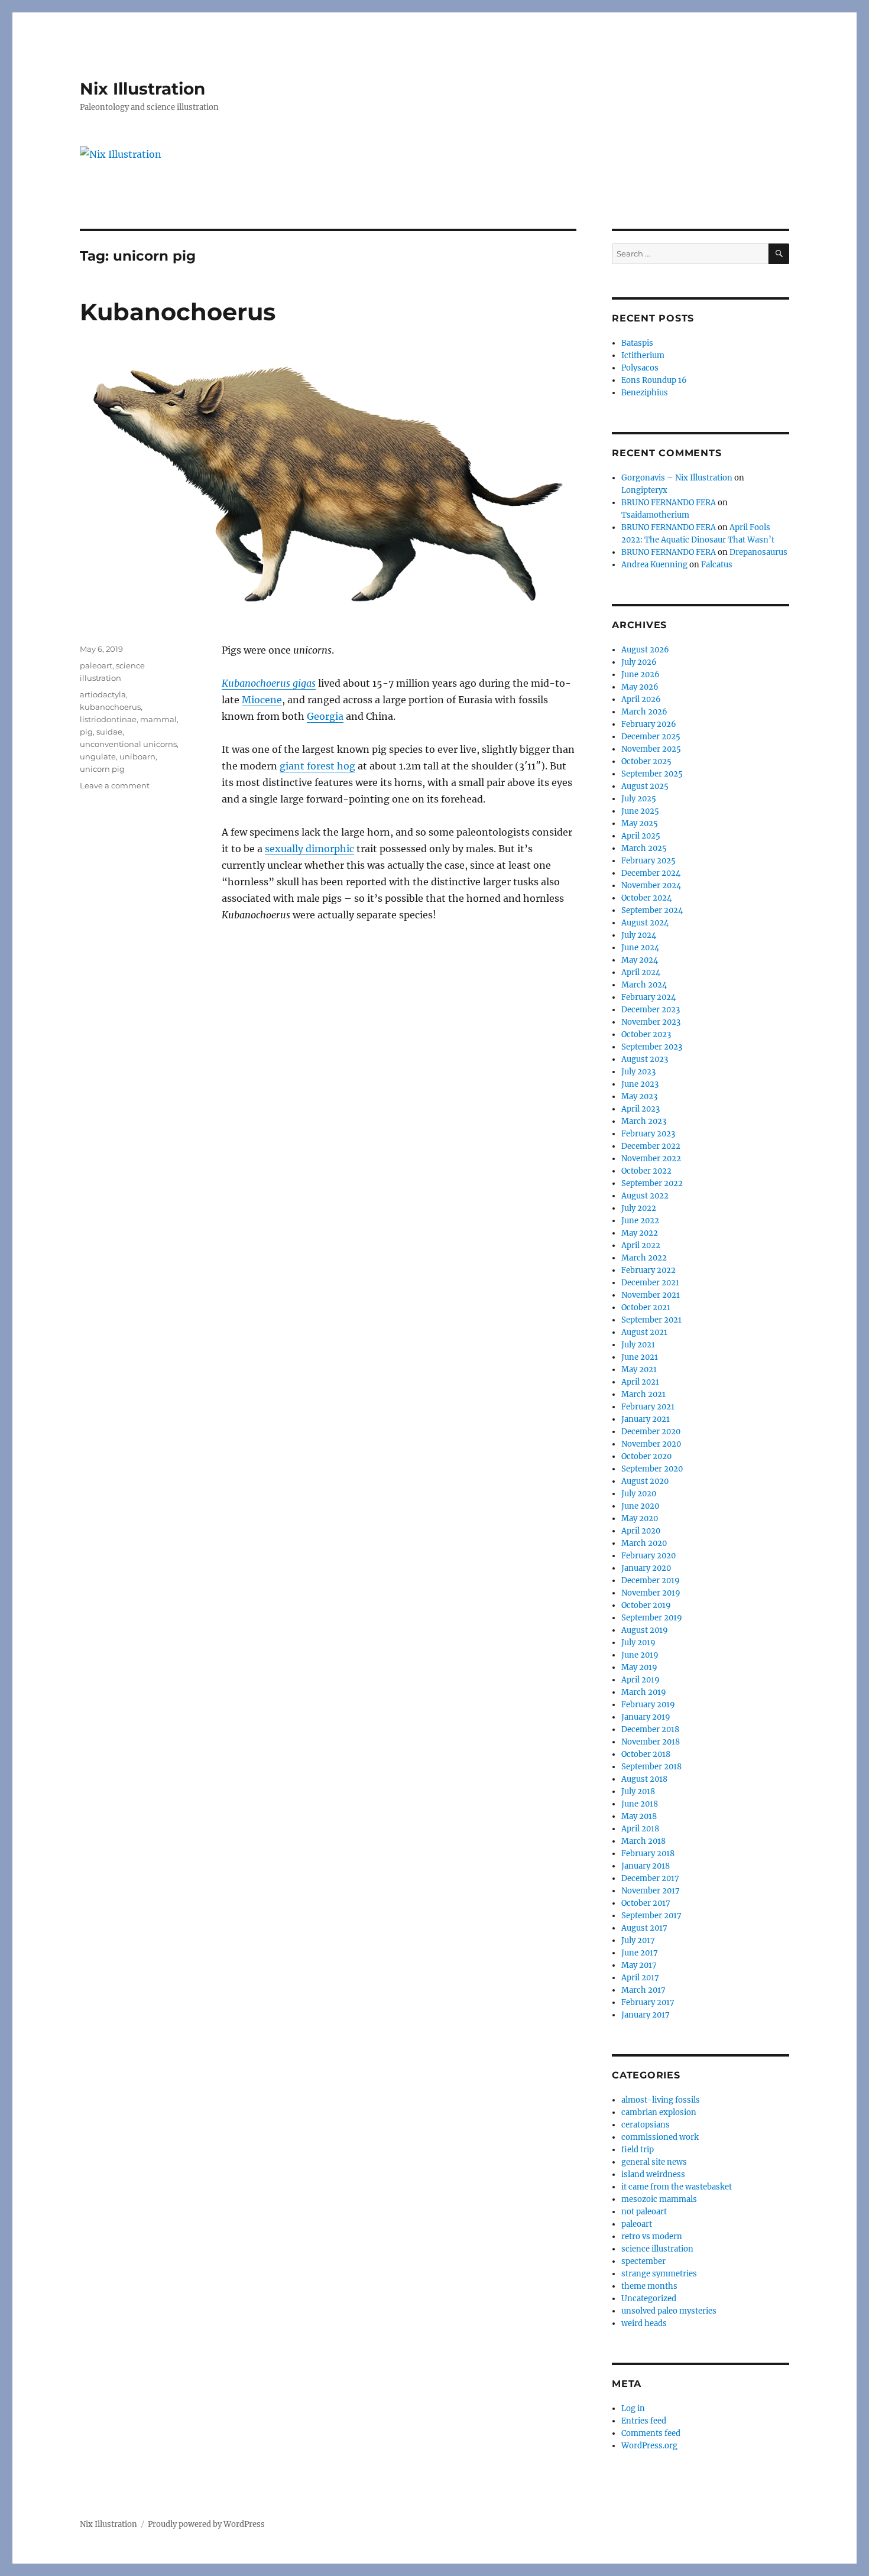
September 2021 (651, 1320)
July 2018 (638, 1791)
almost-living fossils (661, 2100)
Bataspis (637, 343)
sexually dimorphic (309, 849)
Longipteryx (644, 490)
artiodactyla (103, 694)
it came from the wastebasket (677, 2187)
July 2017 (638, 1940)
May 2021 (639, 1370)
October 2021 (646, 1308)
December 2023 (651, 1010)
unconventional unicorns (128, 744)
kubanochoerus (110, 707)
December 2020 (651, 1432)
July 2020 (639, 1494)
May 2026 (640, 687)
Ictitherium (643, 355)
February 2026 (649, 724)
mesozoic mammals (659, 2199)
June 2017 (640, 1953)
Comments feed (651, 2433)
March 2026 (644, 712)
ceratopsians (646, 2125)
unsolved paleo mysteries (669, 2311)
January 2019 (646, 1717)
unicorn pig (102, 769)
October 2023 (646, 1034)
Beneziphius (645, 393)
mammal (158, 719)
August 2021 (644, 1332)
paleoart (96, 665)
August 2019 (645, 1630)
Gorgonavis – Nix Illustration (677, 478)
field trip (638, 2150)
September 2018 (651, 1767)
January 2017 (646, 2015)
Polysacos (640, 368)
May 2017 (639, 1965)
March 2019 (644, 1692)
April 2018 (640, 1829)
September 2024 (652, 910)
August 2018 (644, 1779)
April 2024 (641, 972)
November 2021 (651, 1295)
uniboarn (137, 756)
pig (86, 732)
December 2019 (651, 1581)
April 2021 (640, 1382)
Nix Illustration (142, 89)
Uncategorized (649, 2299)
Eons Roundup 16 (654, 380)
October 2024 (646, 898)
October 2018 (646, 1754)
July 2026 (639, 662)
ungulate (98, 756)
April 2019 (641, 1680)
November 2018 (651, 1742)
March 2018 (643, 1841)
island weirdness (653, 2174)
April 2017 (640, 1978)
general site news (654, 2162)
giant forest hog (317, 766)
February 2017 (648, 2002)
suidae (109, 732)
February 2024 (648, 997)
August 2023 (645, 1059)
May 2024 (640, 960)
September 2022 (652, 1183)
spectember (643, 2261)
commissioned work (660, 2137)
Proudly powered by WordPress (206, 2524)
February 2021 (648, 1407)
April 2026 (641, 699)
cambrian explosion (659, 2112)
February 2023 (648, 1134)
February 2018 (648, 1854)
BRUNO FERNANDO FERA (669, 503)
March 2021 (643, 1394)
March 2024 (644, 985)
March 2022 (644, 1258)
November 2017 (651, 1891)
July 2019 (638, 1643)
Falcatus (717, 565)
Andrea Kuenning (654, 565)
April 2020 (641, 1531)
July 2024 (639, 935)
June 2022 (640, 1221)
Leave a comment (115, 785)
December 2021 (650, 1283)
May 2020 (640, 1518)
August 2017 (644, 1928)
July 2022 (639, 1208)
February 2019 (648, 1705)
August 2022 (645, 1196)
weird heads (644, 2323)
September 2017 (651, 1916)
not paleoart (644, 2212)
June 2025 (640, 811)
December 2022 (651, 1146)
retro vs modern (652, 2236)
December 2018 (650, 1729)
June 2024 (640, 948)
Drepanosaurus (758, 552)
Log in (633, 2408)
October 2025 (646, 761)
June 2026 (641, 675)
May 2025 (640, 824)
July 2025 (639, 799)
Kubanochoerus (178, 312)
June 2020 (640, 1506)
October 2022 (646, 1171)
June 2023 (640, 1084)
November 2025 (651, 749)
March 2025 (644, 848)
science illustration (657, 2249)
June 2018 (640, 1804)
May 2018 (639, 1816)
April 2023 (641, 1109)
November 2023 (651, 1022)
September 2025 (652, 774)
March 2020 (644, 1543)
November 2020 (651, 1444)
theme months (649, 2286)
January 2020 (646, 1568)
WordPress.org (649, 2446)
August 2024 (645, 923)
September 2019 (652, 1618)
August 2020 (645, 1481)
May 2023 (639, 1097)
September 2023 (652, 1047)
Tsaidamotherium (655, 515)
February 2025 (648, 861)
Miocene (262, 700)
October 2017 (646, 1903)
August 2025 (645, 786)
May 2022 (640, 1233)
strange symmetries (659, 2274)
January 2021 (646, 1419)
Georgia (325, 716)
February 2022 (648, 1270)
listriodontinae (108, 719)
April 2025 (641, 836)
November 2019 (651, 1593)
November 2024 (651, 886)
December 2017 (650, 1878)
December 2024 (651, 873)
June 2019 (640, 1655)
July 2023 (638, 1072)
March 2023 (644, 1121)
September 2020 (652, 1469)
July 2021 (638, 1345)
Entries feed (644, 2421)
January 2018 (646, 1866)
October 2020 (646, 1456)
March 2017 (643, 1990)
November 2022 (651, 1159)
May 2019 (639, 1667)
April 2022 (641, 1245)
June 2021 (640, 1357)
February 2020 (648, 1556)
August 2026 (645, 650)
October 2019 (646, 1605)
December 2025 (651, 737)
